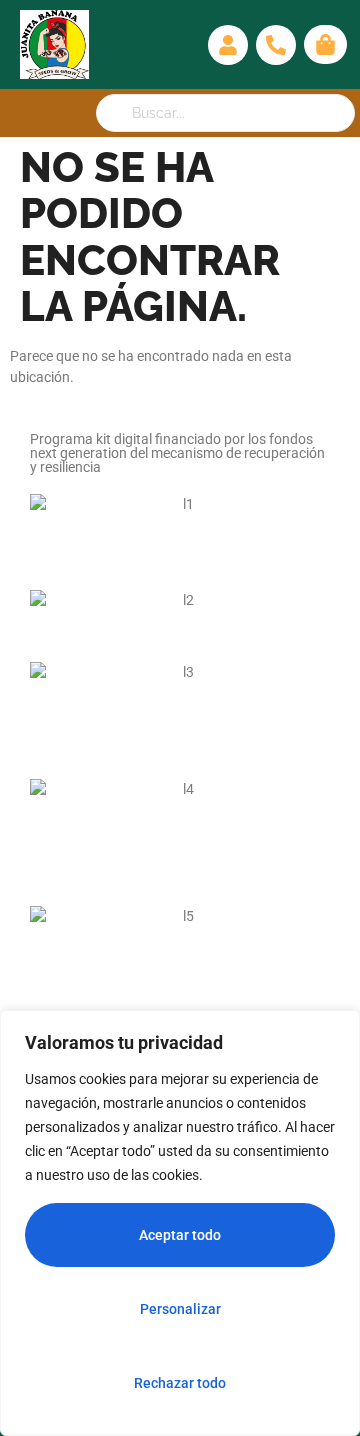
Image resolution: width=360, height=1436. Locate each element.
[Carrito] (325, 44)
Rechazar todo (180, 1383)
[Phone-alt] (276, 45)
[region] (180, 1223)
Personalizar (180, 1309)
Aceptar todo (180, 1235)
